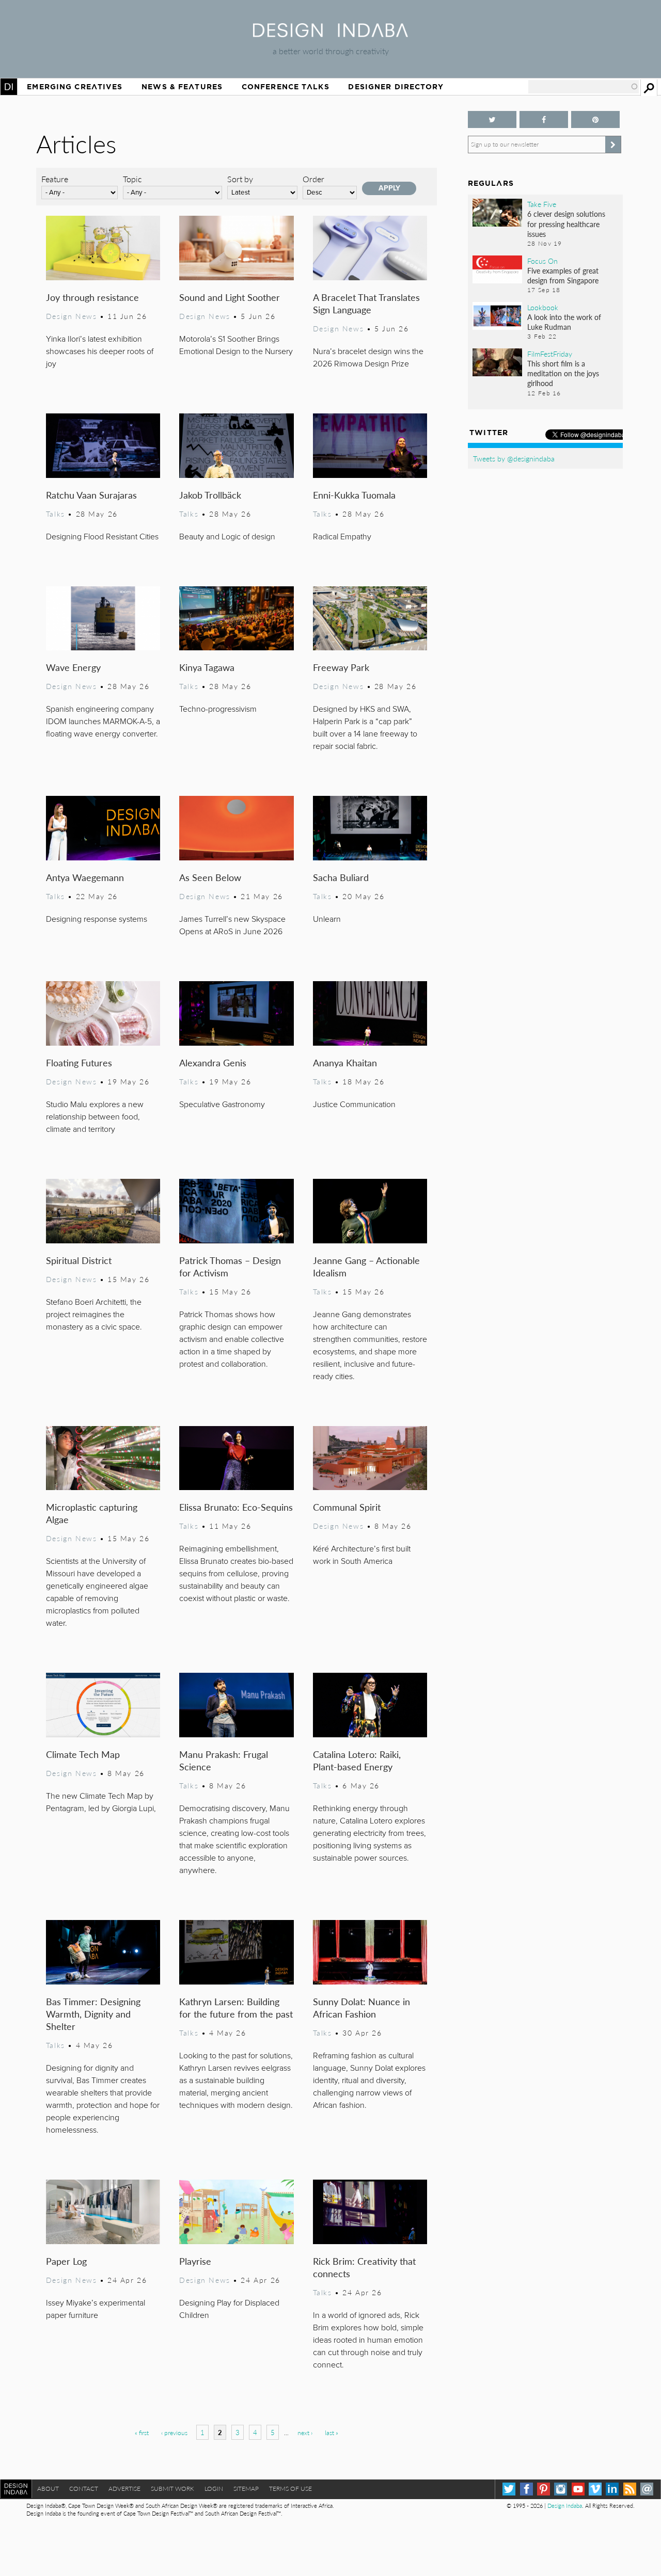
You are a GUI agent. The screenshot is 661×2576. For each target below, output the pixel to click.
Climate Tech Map (83, 1754)
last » (332, 2433)
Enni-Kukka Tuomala (354, 495)
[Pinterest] (544, 2489)
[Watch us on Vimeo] (595, 2489)
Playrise (195, 2261)
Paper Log (66, 2261)
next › (305, 2433)
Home (9, 87)
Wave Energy (73, 667)
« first (142, 2433)
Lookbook (543, 307)
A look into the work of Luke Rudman (564, 322)
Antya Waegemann (85, 877)
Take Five (542, 204)
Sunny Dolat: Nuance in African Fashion (361, 2007)
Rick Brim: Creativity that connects (364, 2267)
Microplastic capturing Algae (92, 1513)
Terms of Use (290, 2489)
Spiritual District (79, 1260)
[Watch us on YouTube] (578, 2489)
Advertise (124, 2489)
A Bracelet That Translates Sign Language (366, 303)
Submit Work (172, 2489)
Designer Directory (396, 87)
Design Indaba (565, 2506)
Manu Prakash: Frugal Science (224, 1760)
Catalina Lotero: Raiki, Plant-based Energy (357, 1760)
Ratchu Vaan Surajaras (91, 495)
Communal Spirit (347, 1507)
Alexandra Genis (213, 1062)
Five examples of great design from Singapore (563, 275)
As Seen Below (210, 877)
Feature (55, 179)
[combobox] (584, 87)
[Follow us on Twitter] (492, 119)
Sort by (240, 179)
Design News (71, 316)
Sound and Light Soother (230, 297)
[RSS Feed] (630, 2489)
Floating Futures (79, 1062)
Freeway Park (341, 667)
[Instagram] (561, 2489)
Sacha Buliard (341, 877)
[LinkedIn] (612, 2489)
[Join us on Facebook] (544, 119)
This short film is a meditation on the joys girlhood (563, 373)
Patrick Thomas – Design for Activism (230, 1266)
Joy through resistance (92, 297)
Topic (132, 179)
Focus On (542, 261)
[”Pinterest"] (595, 119)
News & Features (182, 87)
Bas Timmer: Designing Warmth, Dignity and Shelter (93, 2014)
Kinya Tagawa (207, 667)
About (48, 2489)
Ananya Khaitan (345, 1062)
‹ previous (174, 2433)
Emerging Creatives (75, 87)
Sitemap (246, 2489)
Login (214, 2489)
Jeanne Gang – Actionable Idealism (366, 1266)
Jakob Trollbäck (210, 495)
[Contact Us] (647, 2489)
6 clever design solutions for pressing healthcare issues (566, 223)
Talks (56, 514)
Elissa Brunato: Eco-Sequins (236, 1507)
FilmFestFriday (550, 354)
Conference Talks (286, 87)
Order (313, 179)
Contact (84, 2489)
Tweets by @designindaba (514, 458)
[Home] (330, 34)
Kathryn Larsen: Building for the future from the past (236, 2007)
